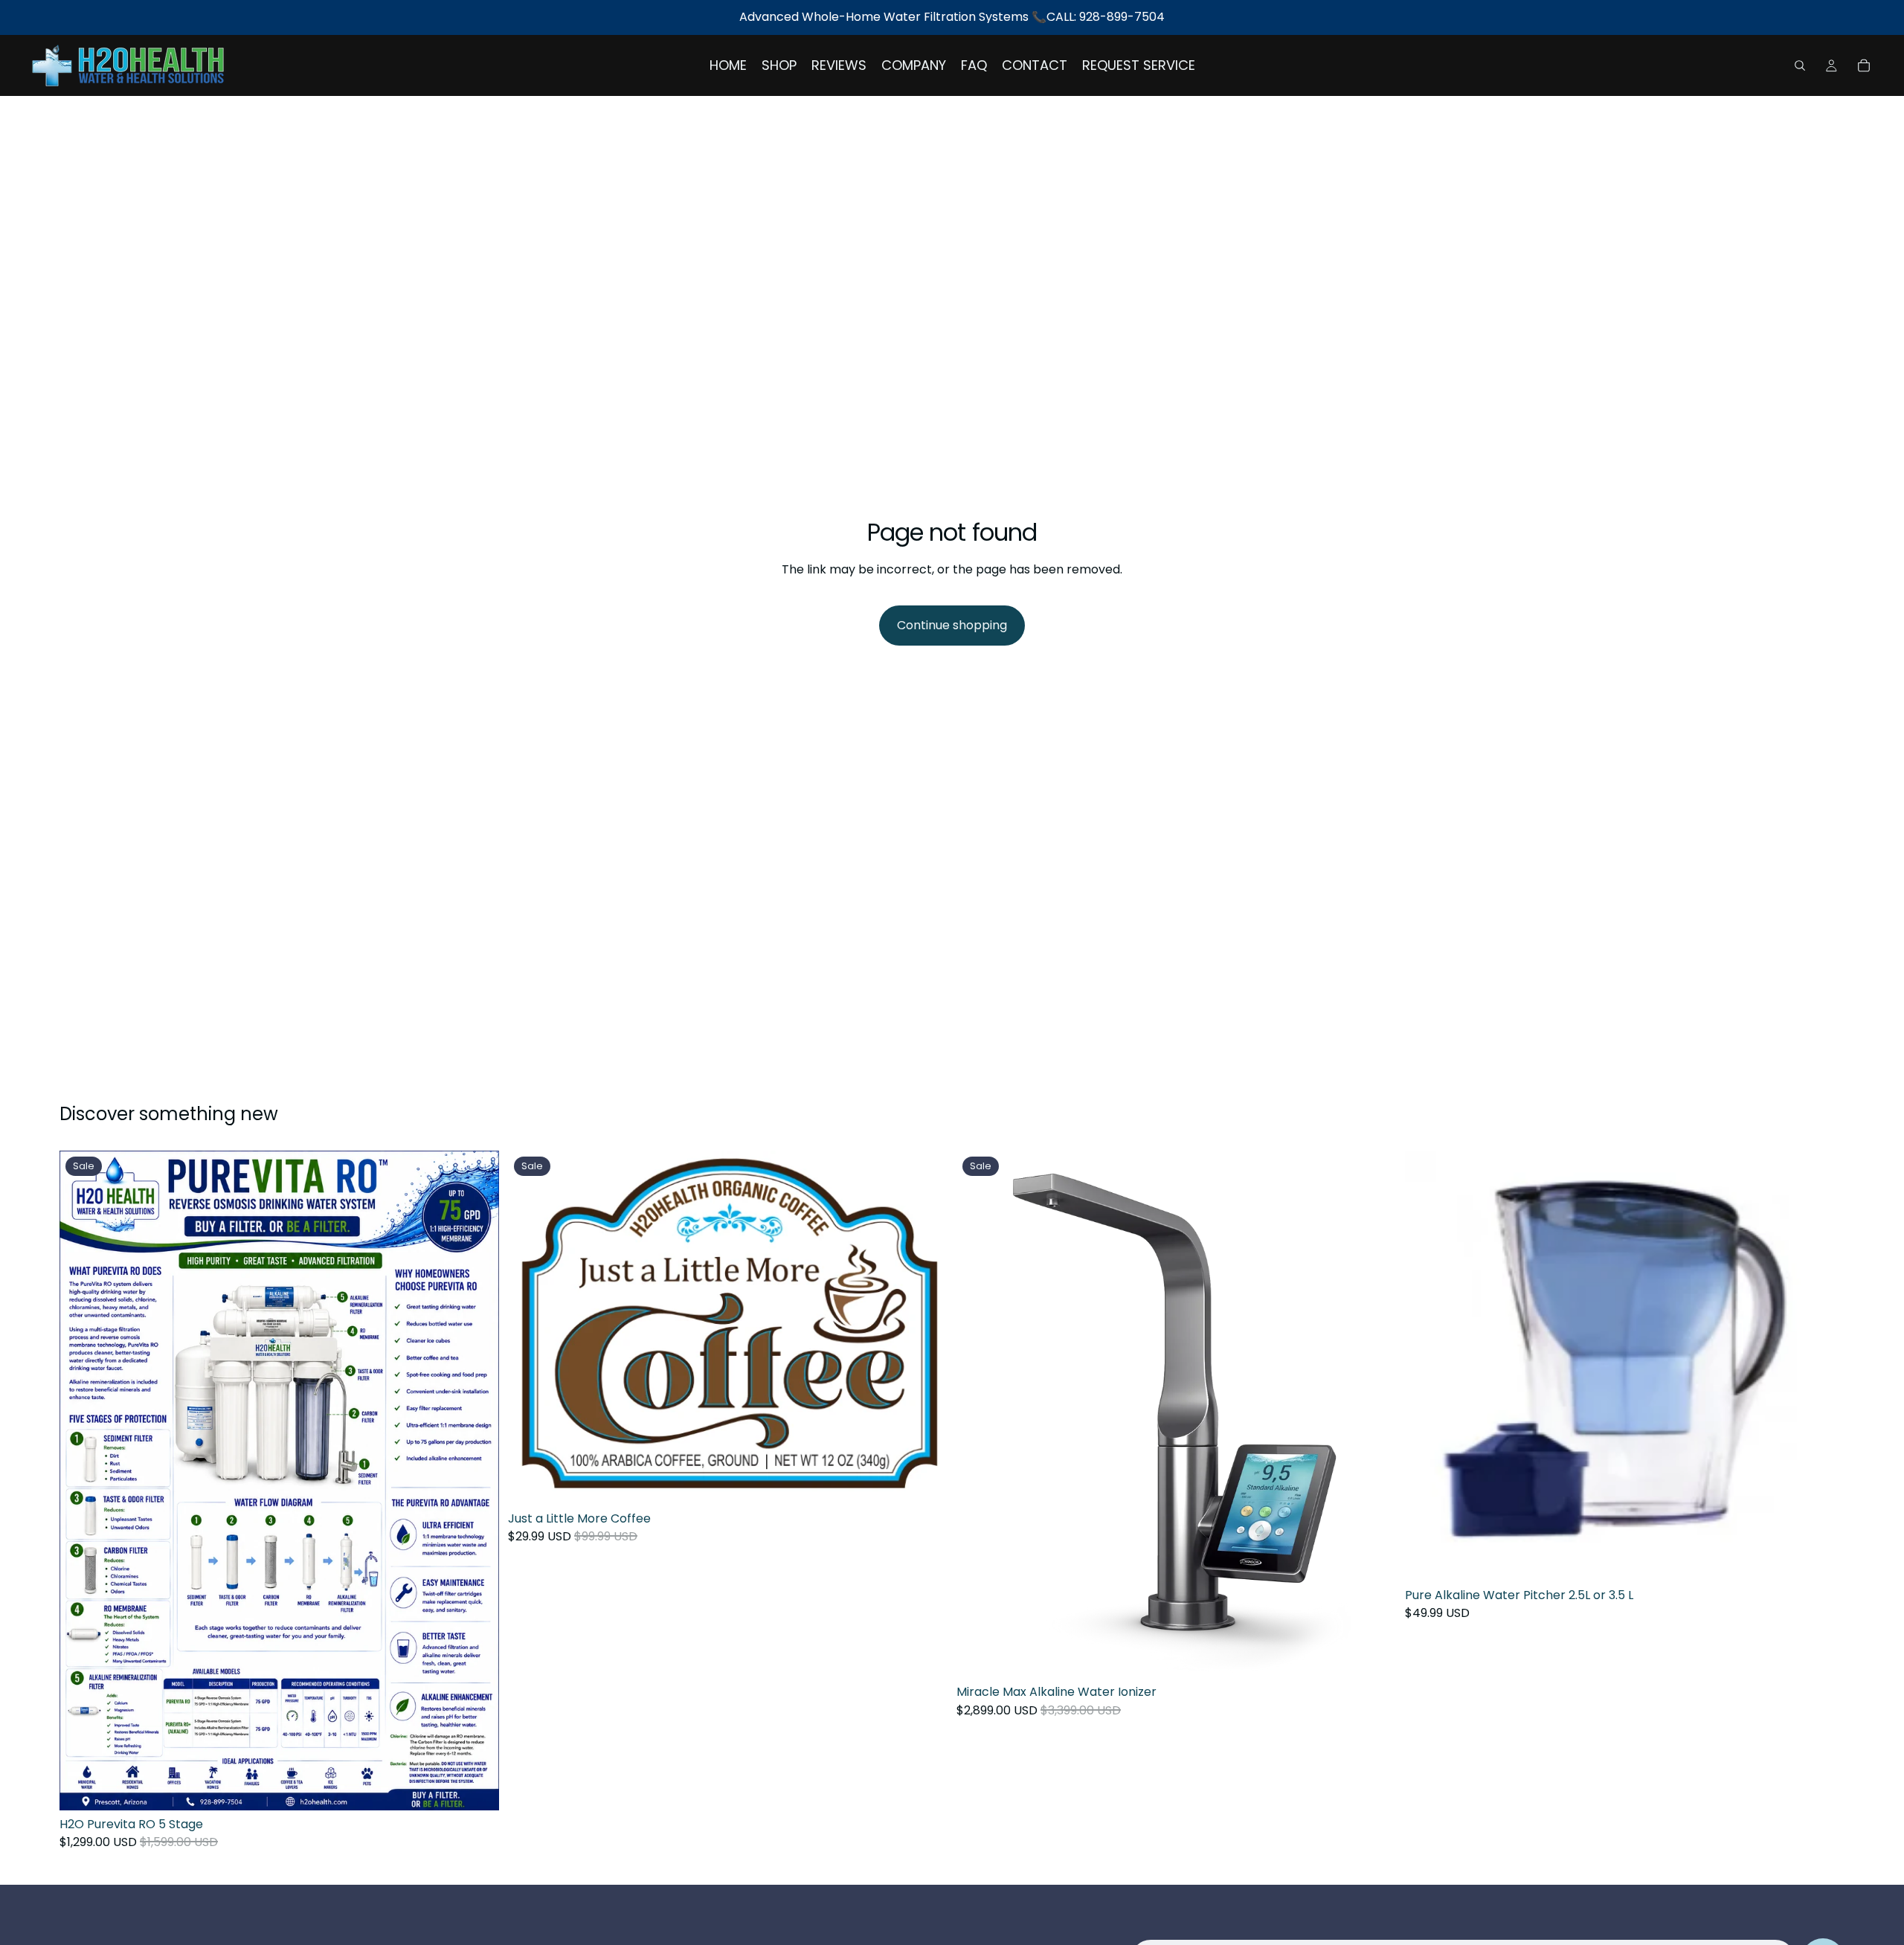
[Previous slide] (979, 1415)
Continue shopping (952, 625)
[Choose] (1821, 1558)
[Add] (476, 1787)
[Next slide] (1374, 1415)
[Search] (1800, 65)
